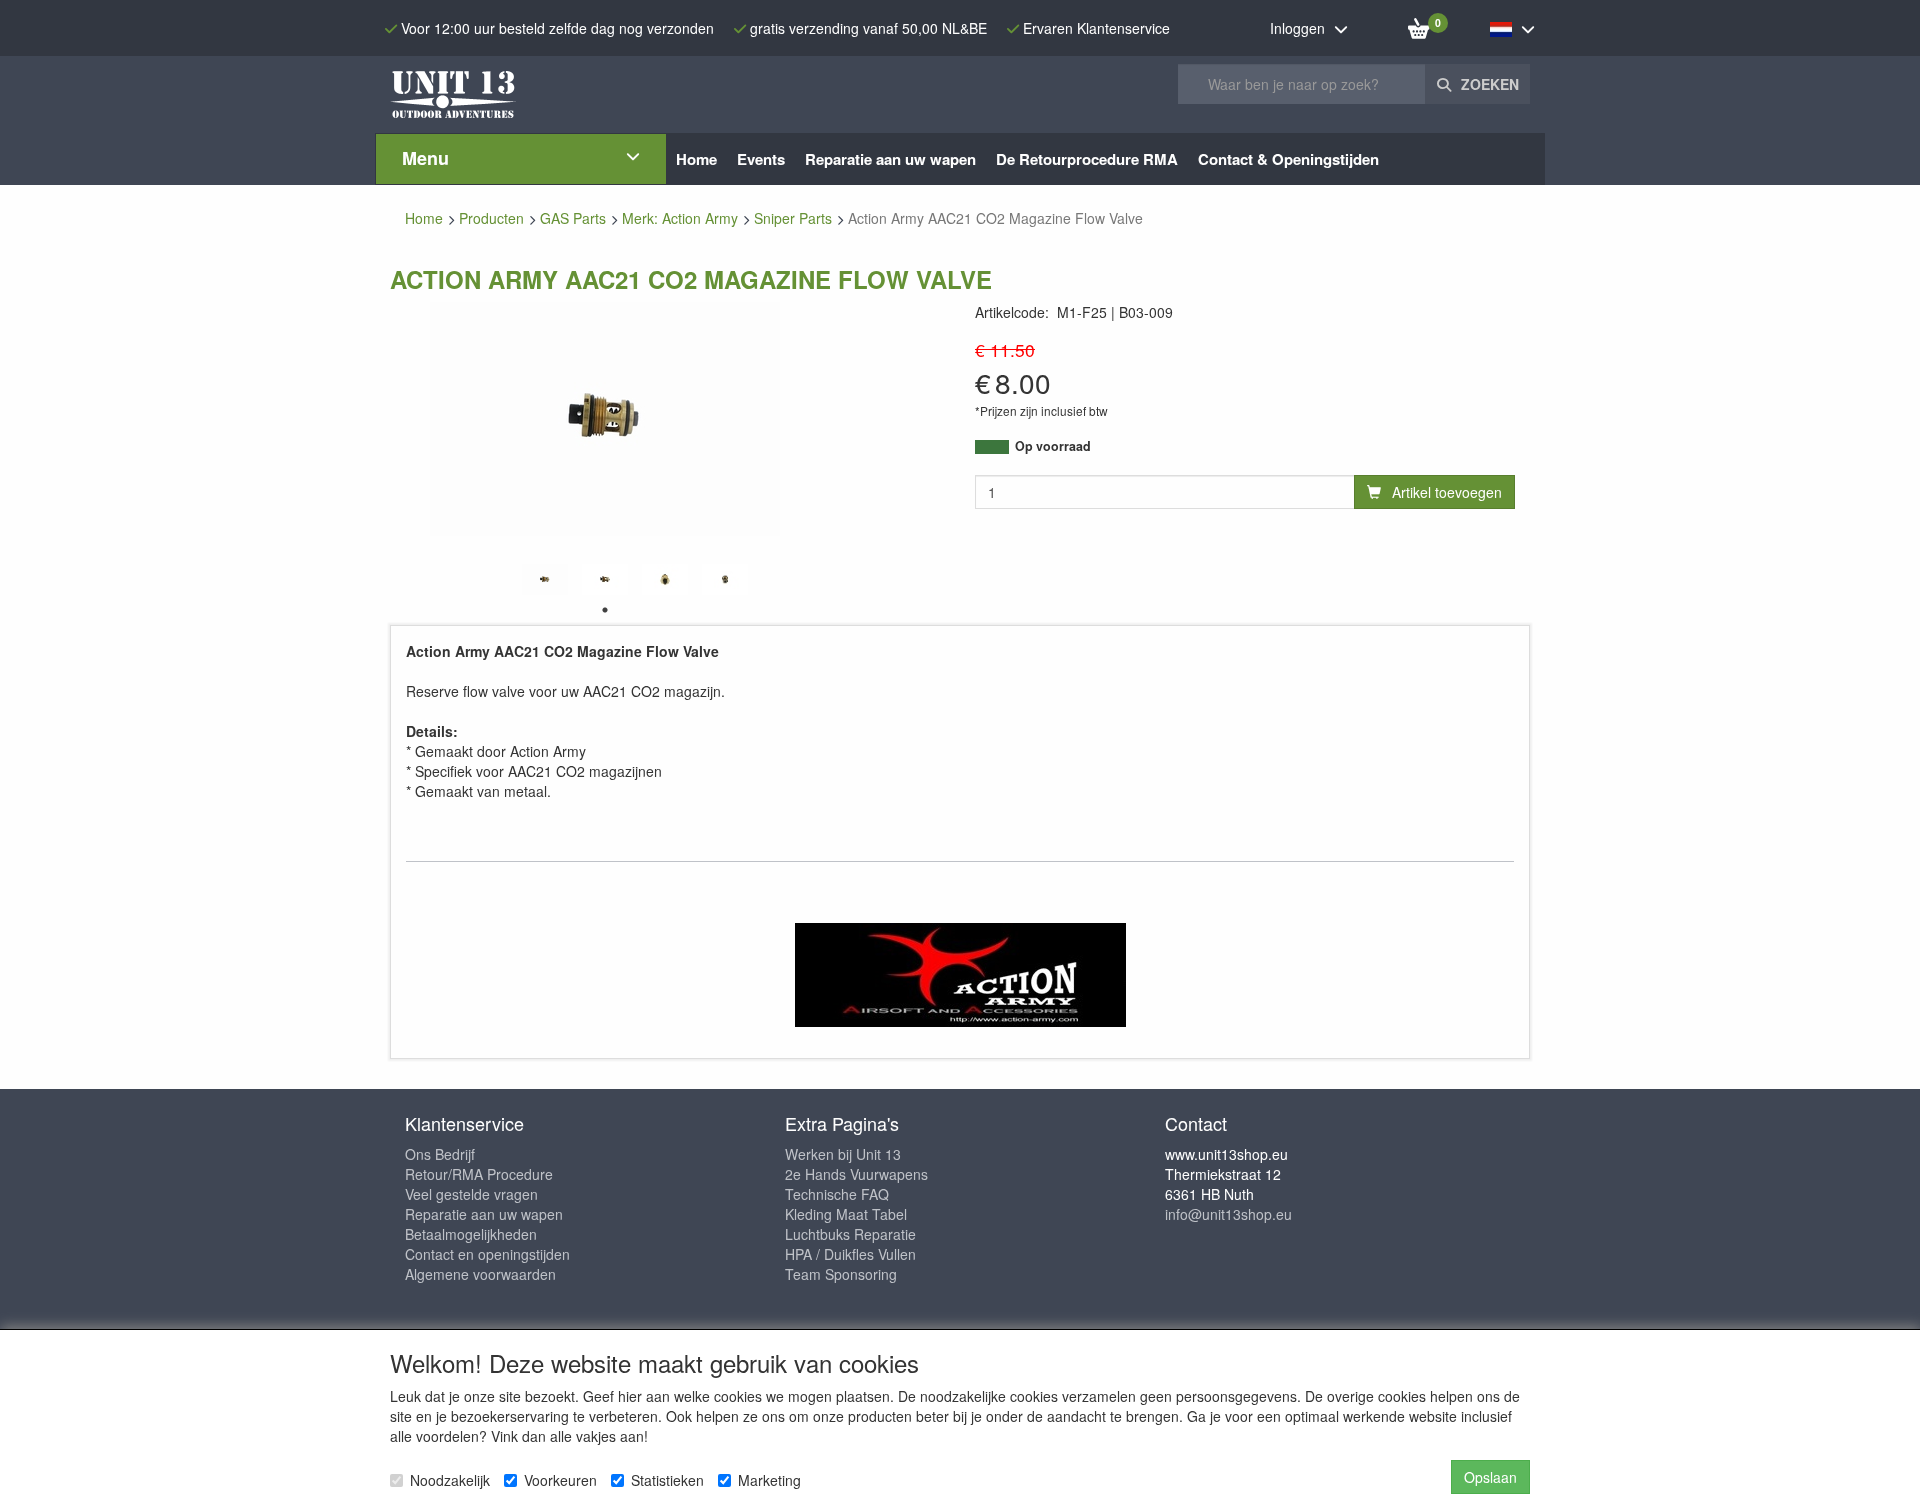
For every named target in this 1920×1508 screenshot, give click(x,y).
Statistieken (667, 1480)
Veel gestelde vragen (471, 1194)
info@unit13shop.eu (1228, 1214)
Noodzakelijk (450, 1480)
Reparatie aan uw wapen (484, 1214)
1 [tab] (605, 610)
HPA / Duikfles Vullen (850, 1254)
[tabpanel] (545, 579)
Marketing (769, 1480)
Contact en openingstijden (487, 1254)
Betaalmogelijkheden (471, 1234)
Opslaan (1490, 1477)
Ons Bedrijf (440, 1154)
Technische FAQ (837, 1194)
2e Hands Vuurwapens (856, 1174)
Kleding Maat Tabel (846, 1214)
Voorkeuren (560, 1480)
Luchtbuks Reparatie (850, 1234)
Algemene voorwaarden (480, 1274)
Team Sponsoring (841, 1274)
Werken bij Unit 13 (843, 1154)
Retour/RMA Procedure (479, 1174)
